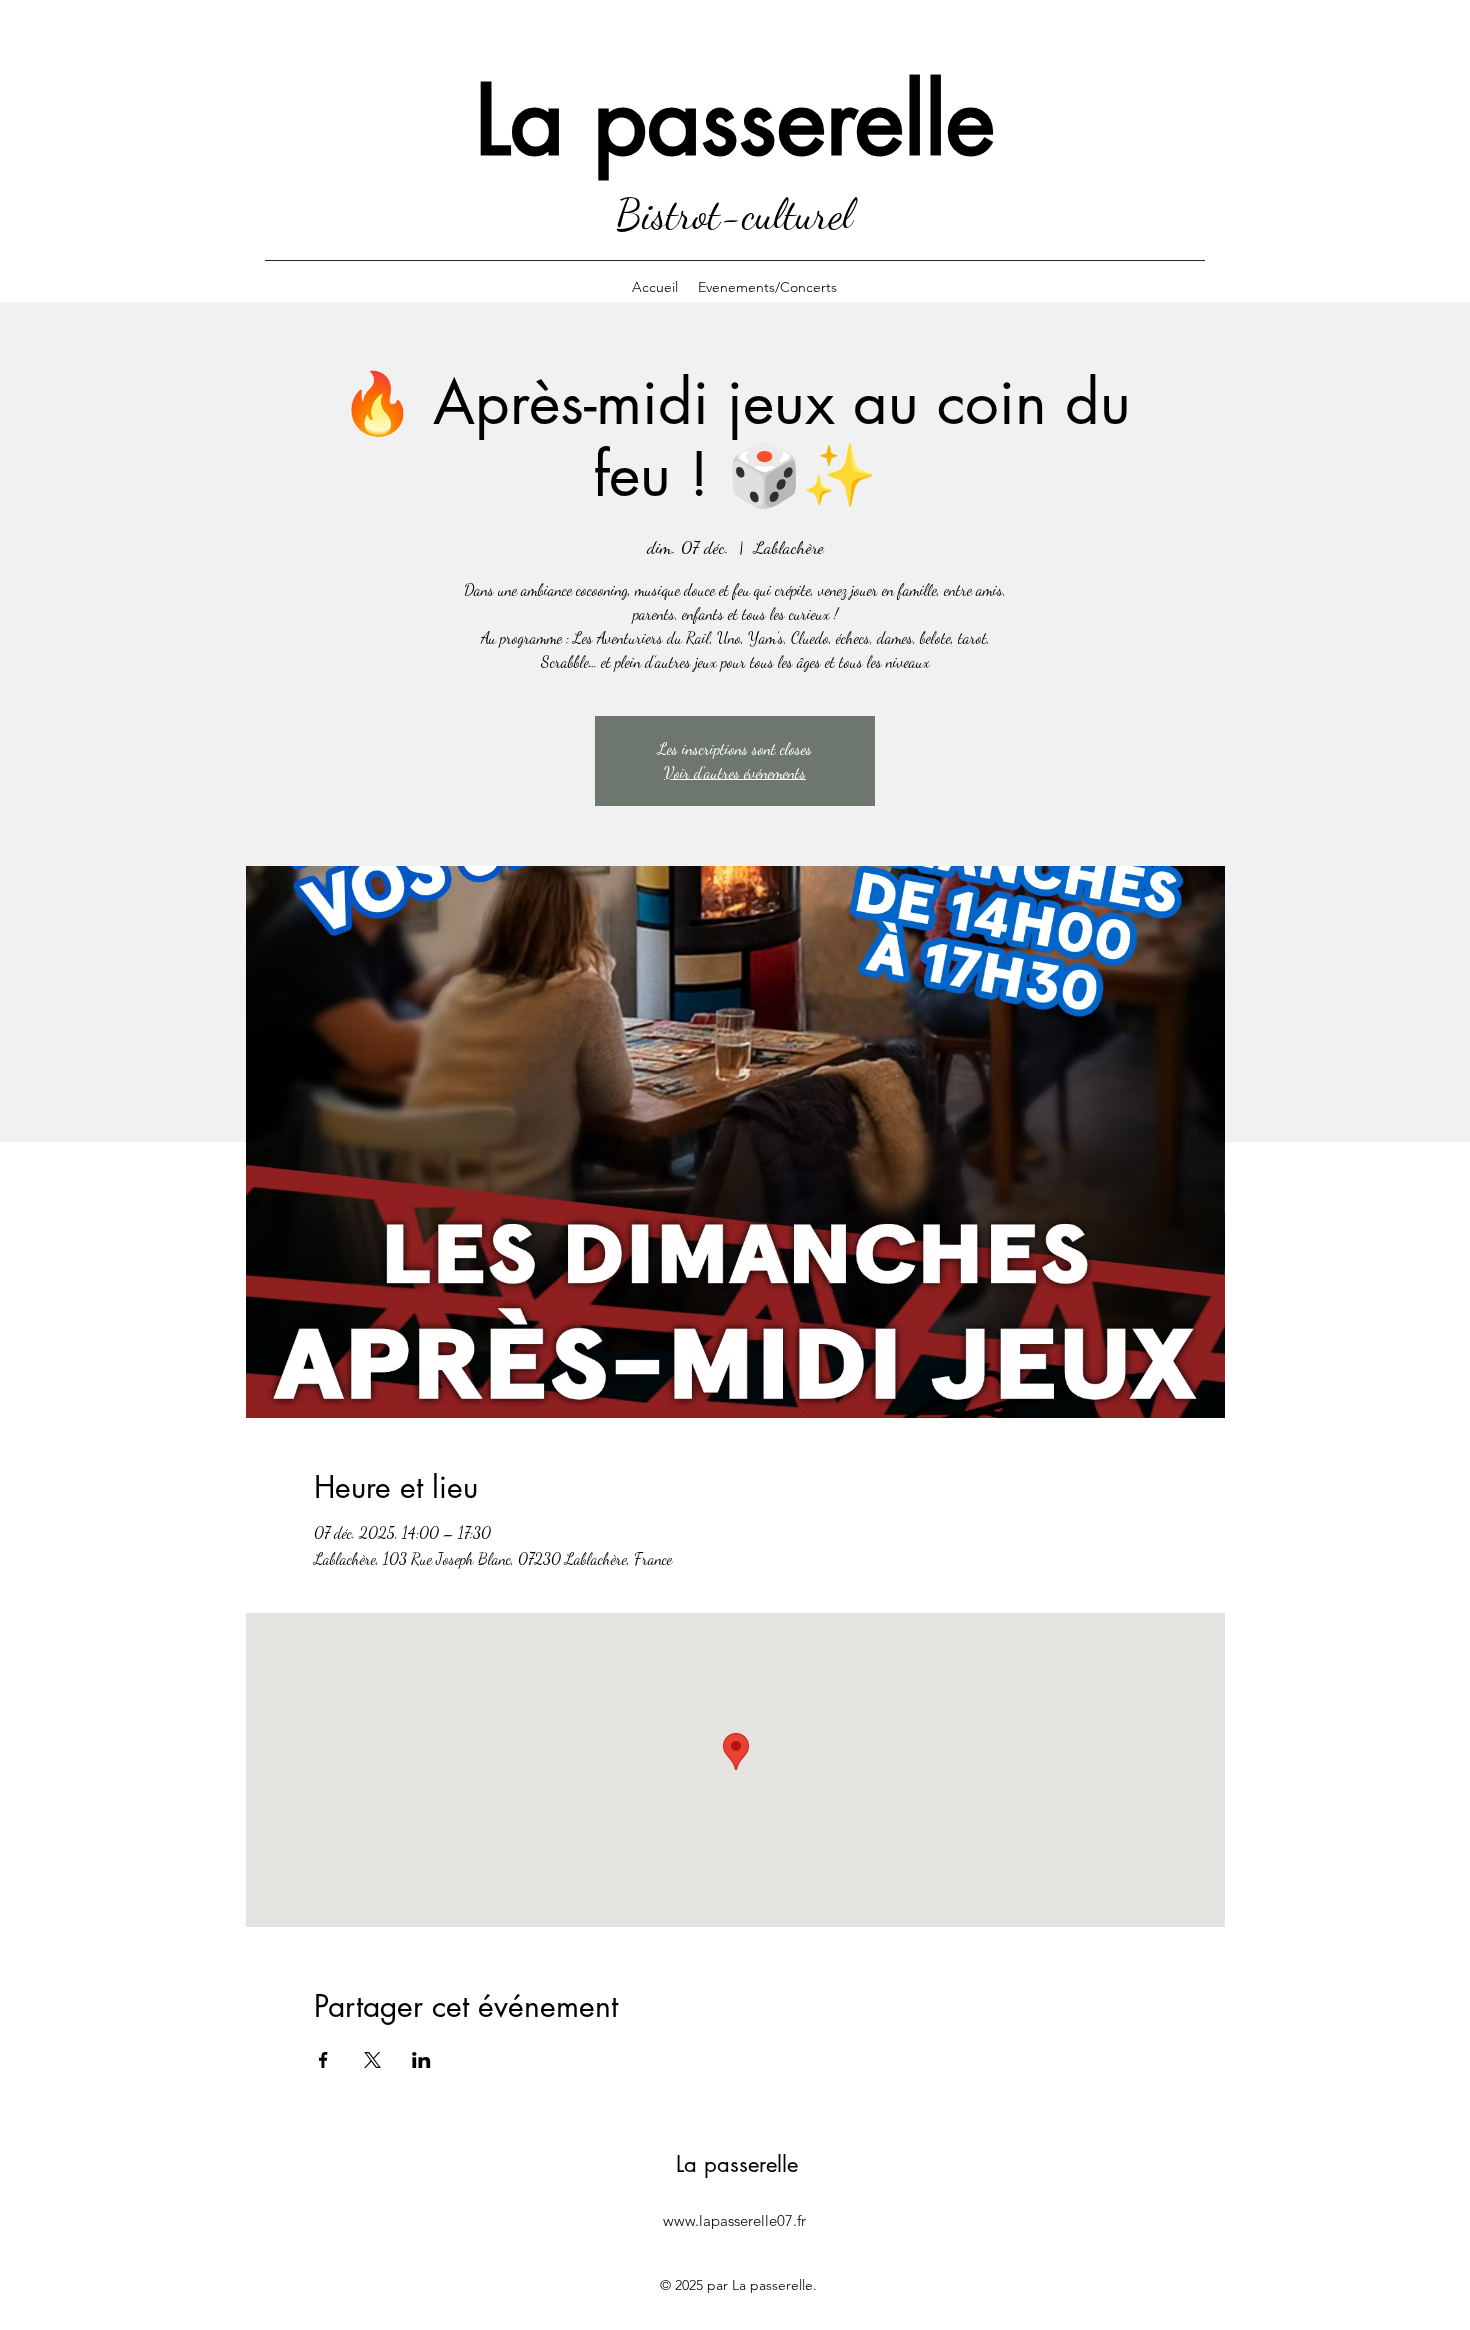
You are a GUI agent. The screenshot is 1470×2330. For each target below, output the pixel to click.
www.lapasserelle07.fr (734, 2220)
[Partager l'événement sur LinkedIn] (421, 2060)
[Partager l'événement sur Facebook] (323, 2060)
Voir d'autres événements (735, 772)
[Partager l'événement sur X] (372, 2060)
